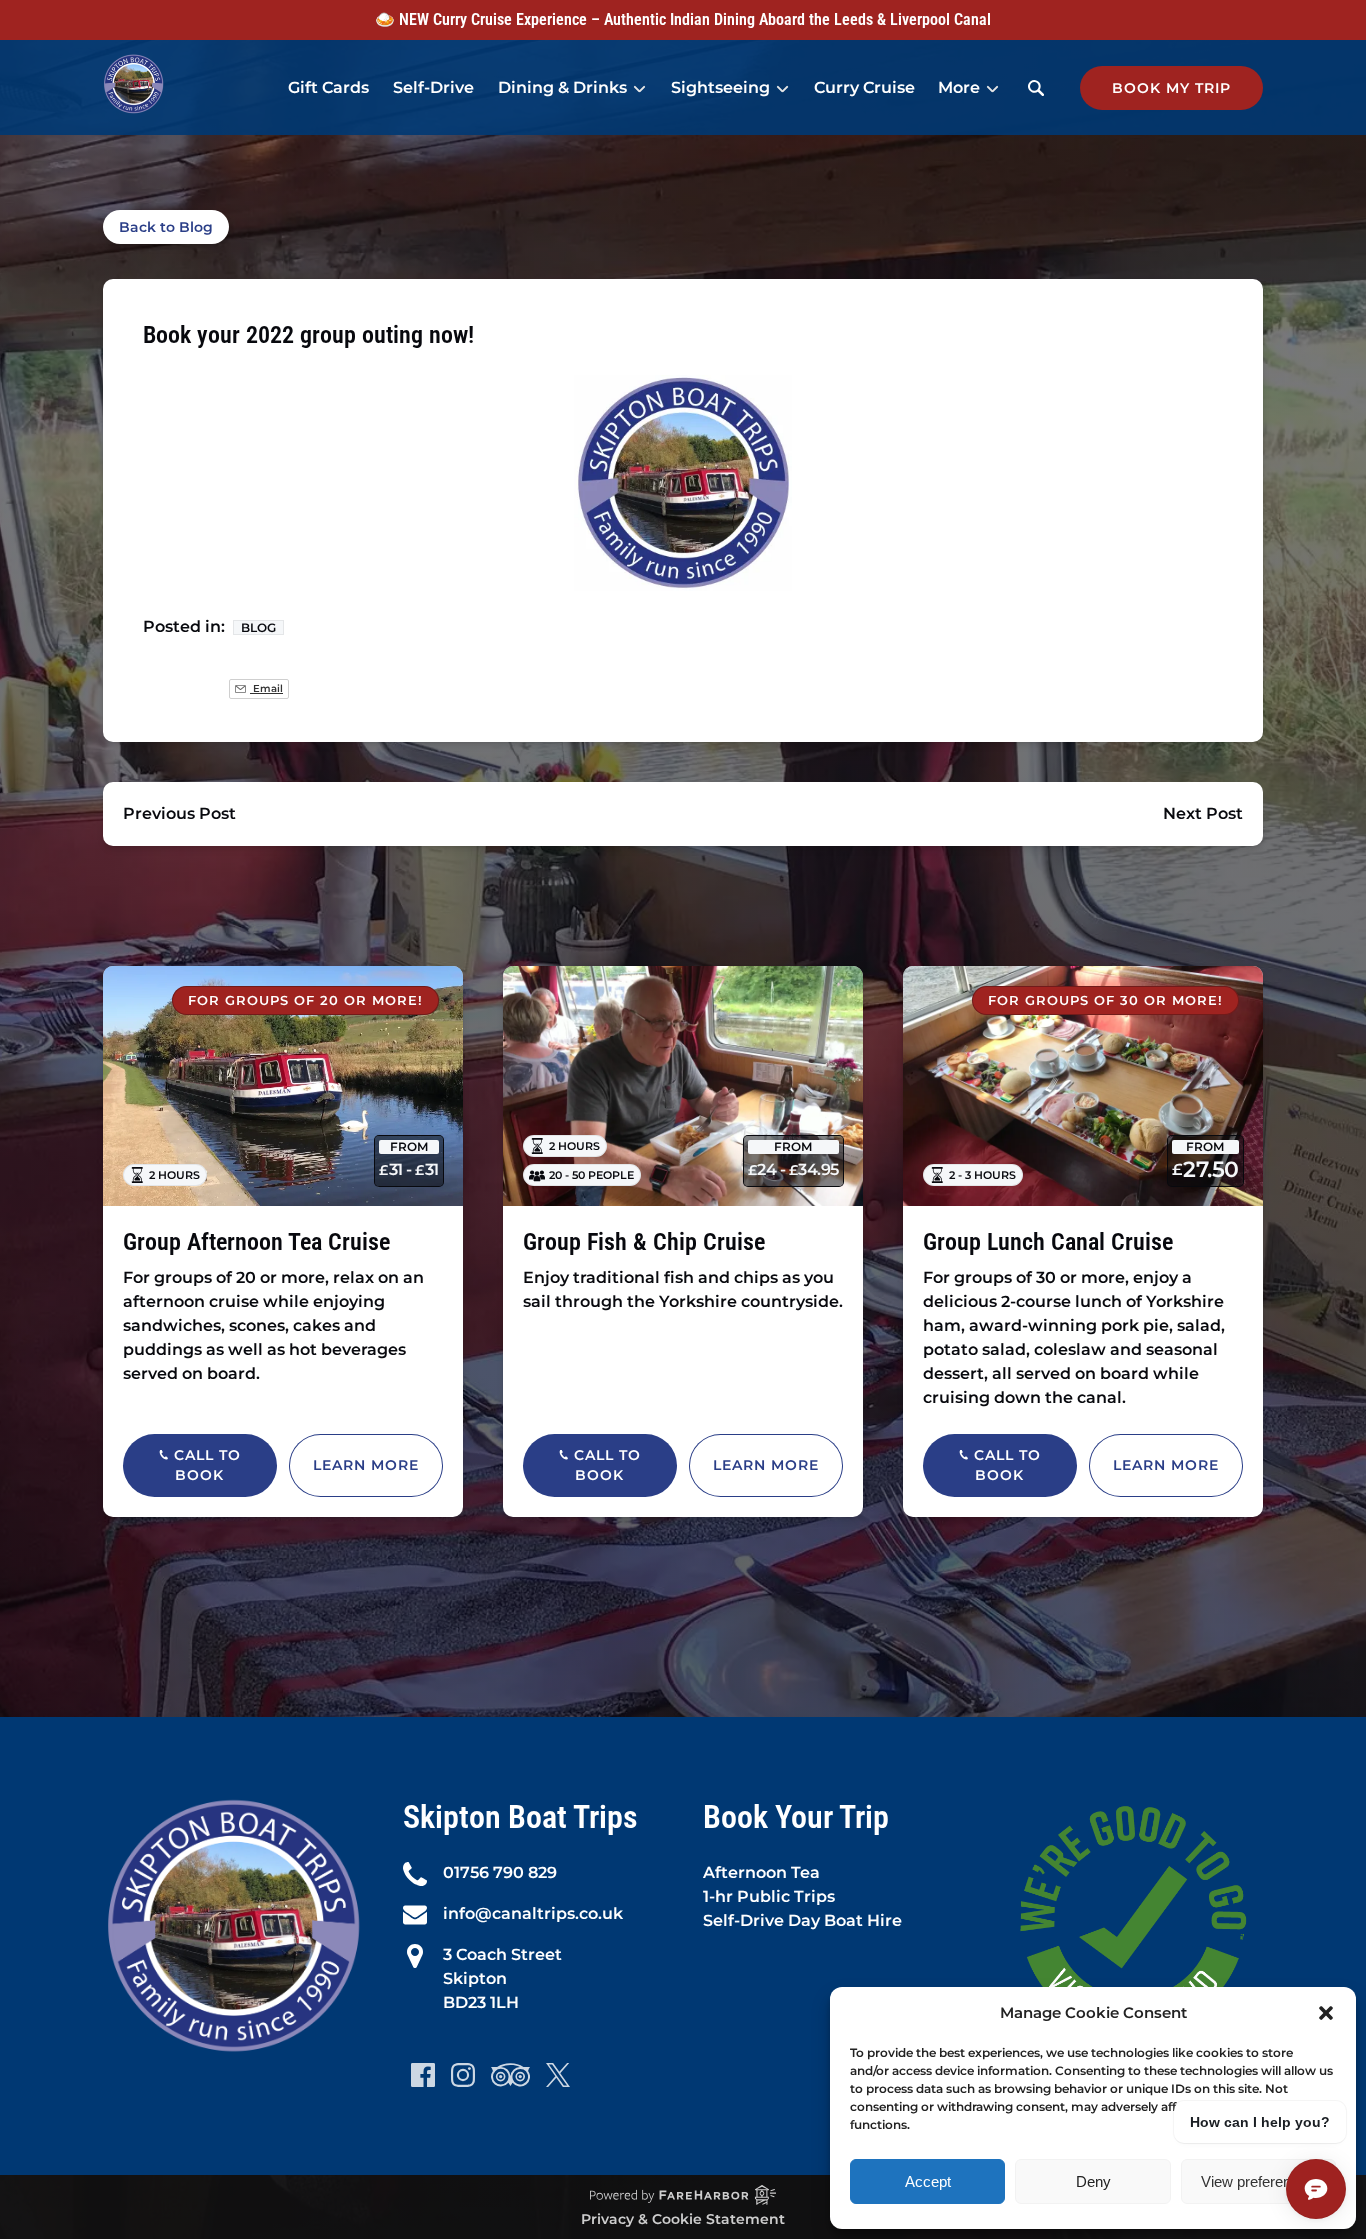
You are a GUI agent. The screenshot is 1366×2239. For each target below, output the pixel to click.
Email (266, 688)
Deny (1093, 2181)
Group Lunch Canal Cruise (1048, 1242)
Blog (258, 627)
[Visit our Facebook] (423, 2075)
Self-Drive (433, 87)
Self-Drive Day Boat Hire (802, 1920)
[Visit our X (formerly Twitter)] (558, 2075)
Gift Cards (328, 87)
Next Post (1203, 813)
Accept (928, 2181)
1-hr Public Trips (769, 1896)
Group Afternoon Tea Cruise (256, 1242)
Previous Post (179, 813)
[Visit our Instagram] (463, 2075)
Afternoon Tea (761, 1872)
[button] (1326, 2013)
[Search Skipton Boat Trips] (1036, 88)
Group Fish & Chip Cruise (644, 1242)
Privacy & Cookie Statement (683, 2219)
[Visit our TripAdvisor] (510, 2075)
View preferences (1258, 2181)
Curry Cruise (864, 87)
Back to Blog (166, 227)
